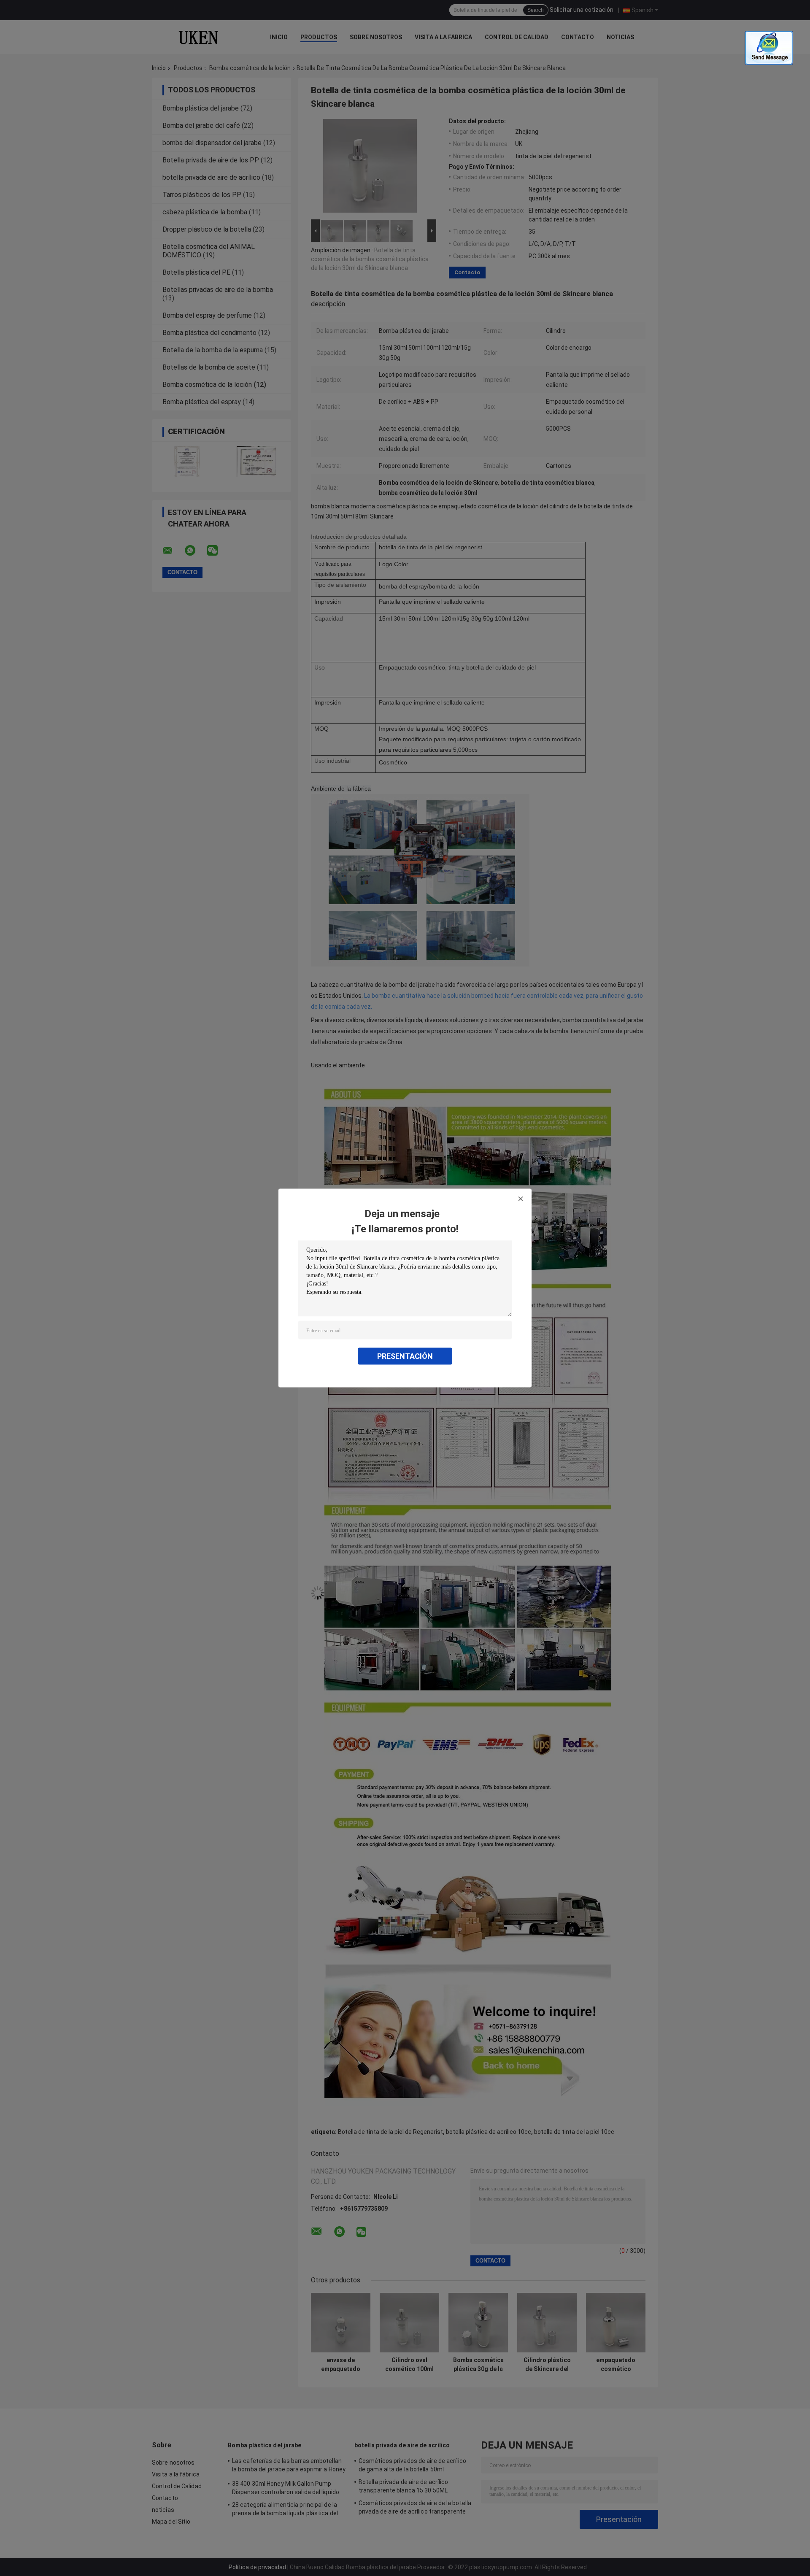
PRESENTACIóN (405, 1356)
